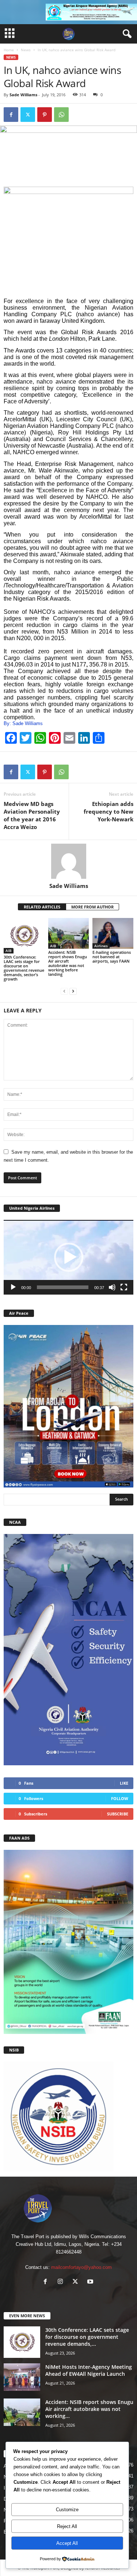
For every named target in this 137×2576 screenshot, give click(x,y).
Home (9, 50)
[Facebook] (11, 115)
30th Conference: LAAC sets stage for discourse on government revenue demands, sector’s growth (24, 968)
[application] (68, 1257)
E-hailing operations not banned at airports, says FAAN (112, 957)
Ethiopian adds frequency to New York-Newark (109, 811)
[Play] (13, 1287)
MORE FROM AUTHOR (92, 907)
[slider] (63, 1287)
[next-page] (73, 991)
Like (124, 1783)
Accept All (67, 2543)
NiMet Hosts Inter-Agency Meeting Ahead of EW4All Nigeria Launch (89, 2370)
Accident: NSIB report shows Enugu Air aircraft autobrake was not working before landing (68, 963)
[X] (28, 115)
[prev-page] (64, 991)
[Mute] (112, 1287)
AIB (9, 951)
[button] (69, 1257)
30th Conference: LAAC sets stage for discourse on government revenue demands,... (87, 2337)
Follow (120, 1798)
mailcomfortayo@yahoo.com (81, 2267)
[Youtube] (91, 2282)
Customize (67, 2510)
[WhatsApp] (61, 115)
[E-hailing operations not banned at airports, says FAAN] (113, 933)
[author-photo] (68, 861)
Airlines (101, 946)
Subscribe (118, 1814)
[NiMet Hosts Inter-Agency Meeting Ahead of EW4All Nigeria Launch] (22, 2377)
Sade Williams (23, 95)
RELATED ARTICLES (42, 907)
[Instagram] (62, 2282)
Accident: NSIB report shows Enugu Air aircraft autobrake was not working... (89, 2409)
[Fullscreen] (124, 1287)
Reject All (67, 2526)
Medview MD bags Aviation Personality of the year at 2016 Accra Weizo (32, 815)
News (26, 50)
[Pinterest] (45, 115)
